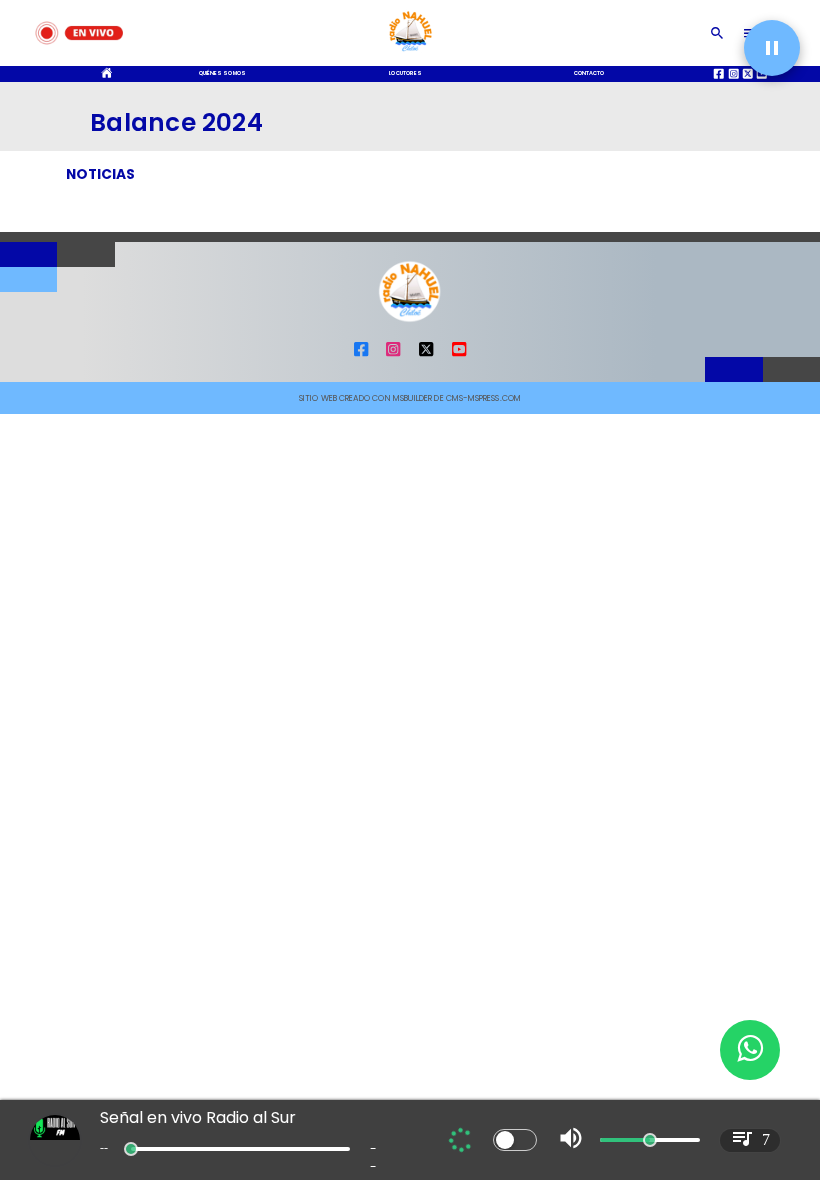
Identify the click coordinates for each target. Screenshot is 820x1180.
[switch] (515, 1140)
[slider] (131, 1149)
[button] (772, 48)
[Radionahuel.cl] (717, 33)
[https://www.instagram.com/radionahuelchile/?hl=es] (393, 354)
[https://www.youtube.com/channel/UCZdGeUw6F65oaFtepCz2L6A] (459, 354)
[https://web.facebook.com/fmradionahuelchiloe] (361, 354)
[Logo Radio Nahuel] (409, 54)
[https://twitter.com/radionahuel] (426, 354)
